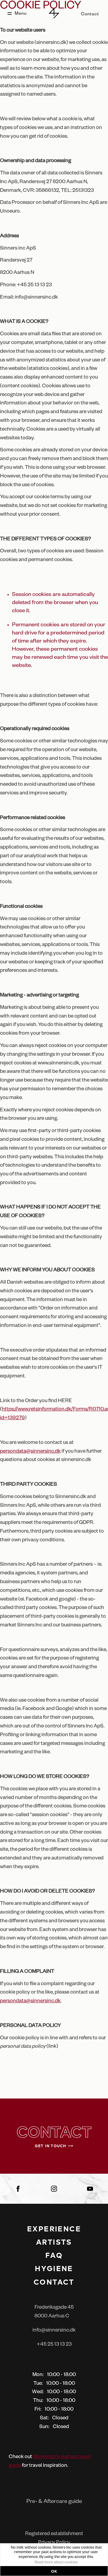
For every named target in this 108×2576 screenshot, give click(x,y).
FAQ (54, 2255)
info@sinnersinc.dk (54, 2331)
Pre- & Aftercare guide (54, 2502)
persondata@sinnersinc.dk (30, 1452)
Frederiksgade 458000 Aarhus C (54, 2312)
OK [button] (54, 2571)
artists (54, 2242)
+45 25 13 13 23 (54, 2345)
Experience (54, 2228)
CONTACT (54, 2282)
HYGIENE (54, 2268)
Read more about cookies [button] (56, 2563)
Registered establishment (54, 2534)
